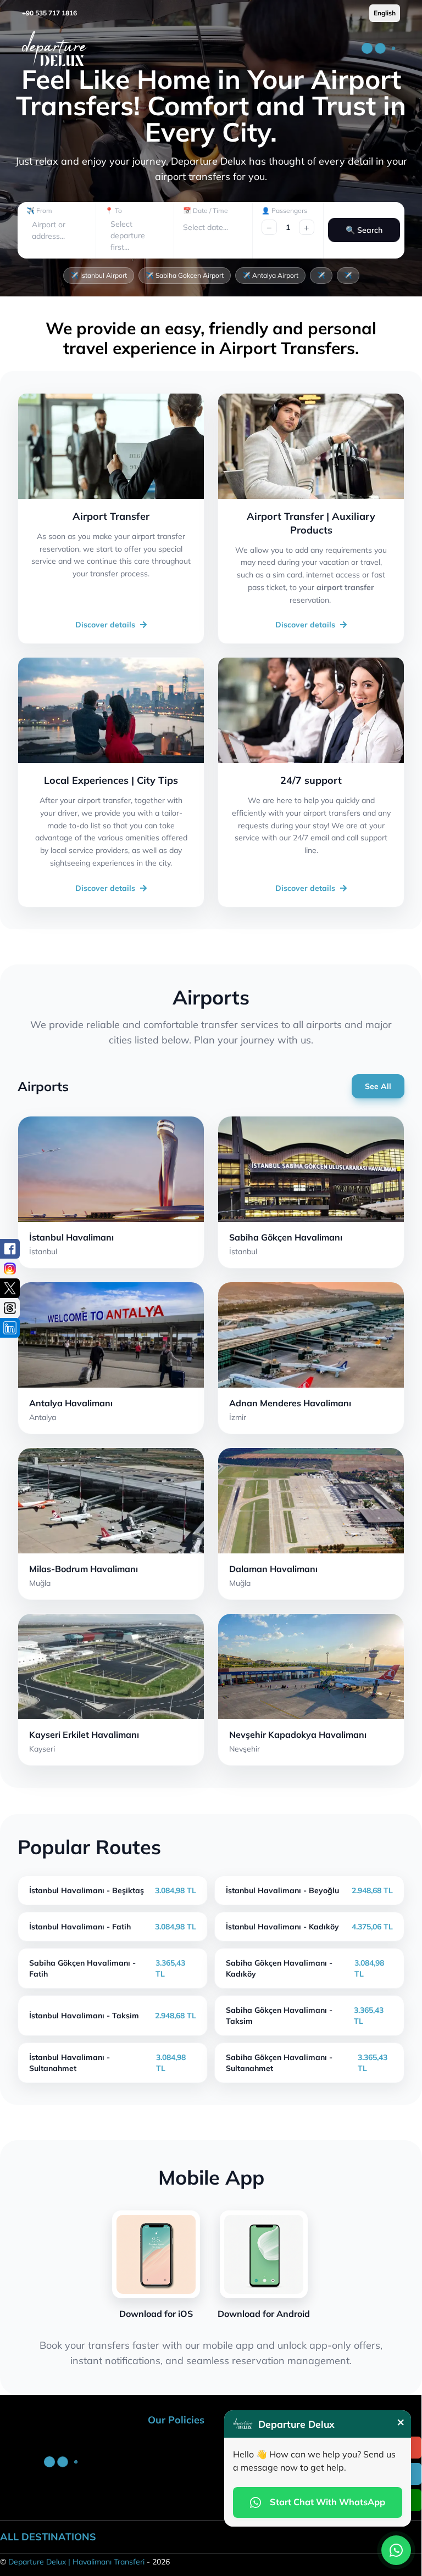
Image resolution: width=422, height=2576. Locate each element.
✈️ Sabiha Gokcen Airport (185, 275)
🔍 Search (364, 230)
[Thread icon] (10, 1308)
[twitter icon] (10, 1288)
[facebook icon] (10, 1249)
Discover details (105, 625)
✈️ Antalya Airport (270, 275)
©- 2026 (85, 2562)
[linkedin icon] (10, 1328)
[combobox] (33, 230)
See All (378, 1086)
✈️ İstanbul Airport (99, 275)
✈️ (321, 275)
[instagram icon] (10, 1269)
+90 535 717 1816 (49, 13)
